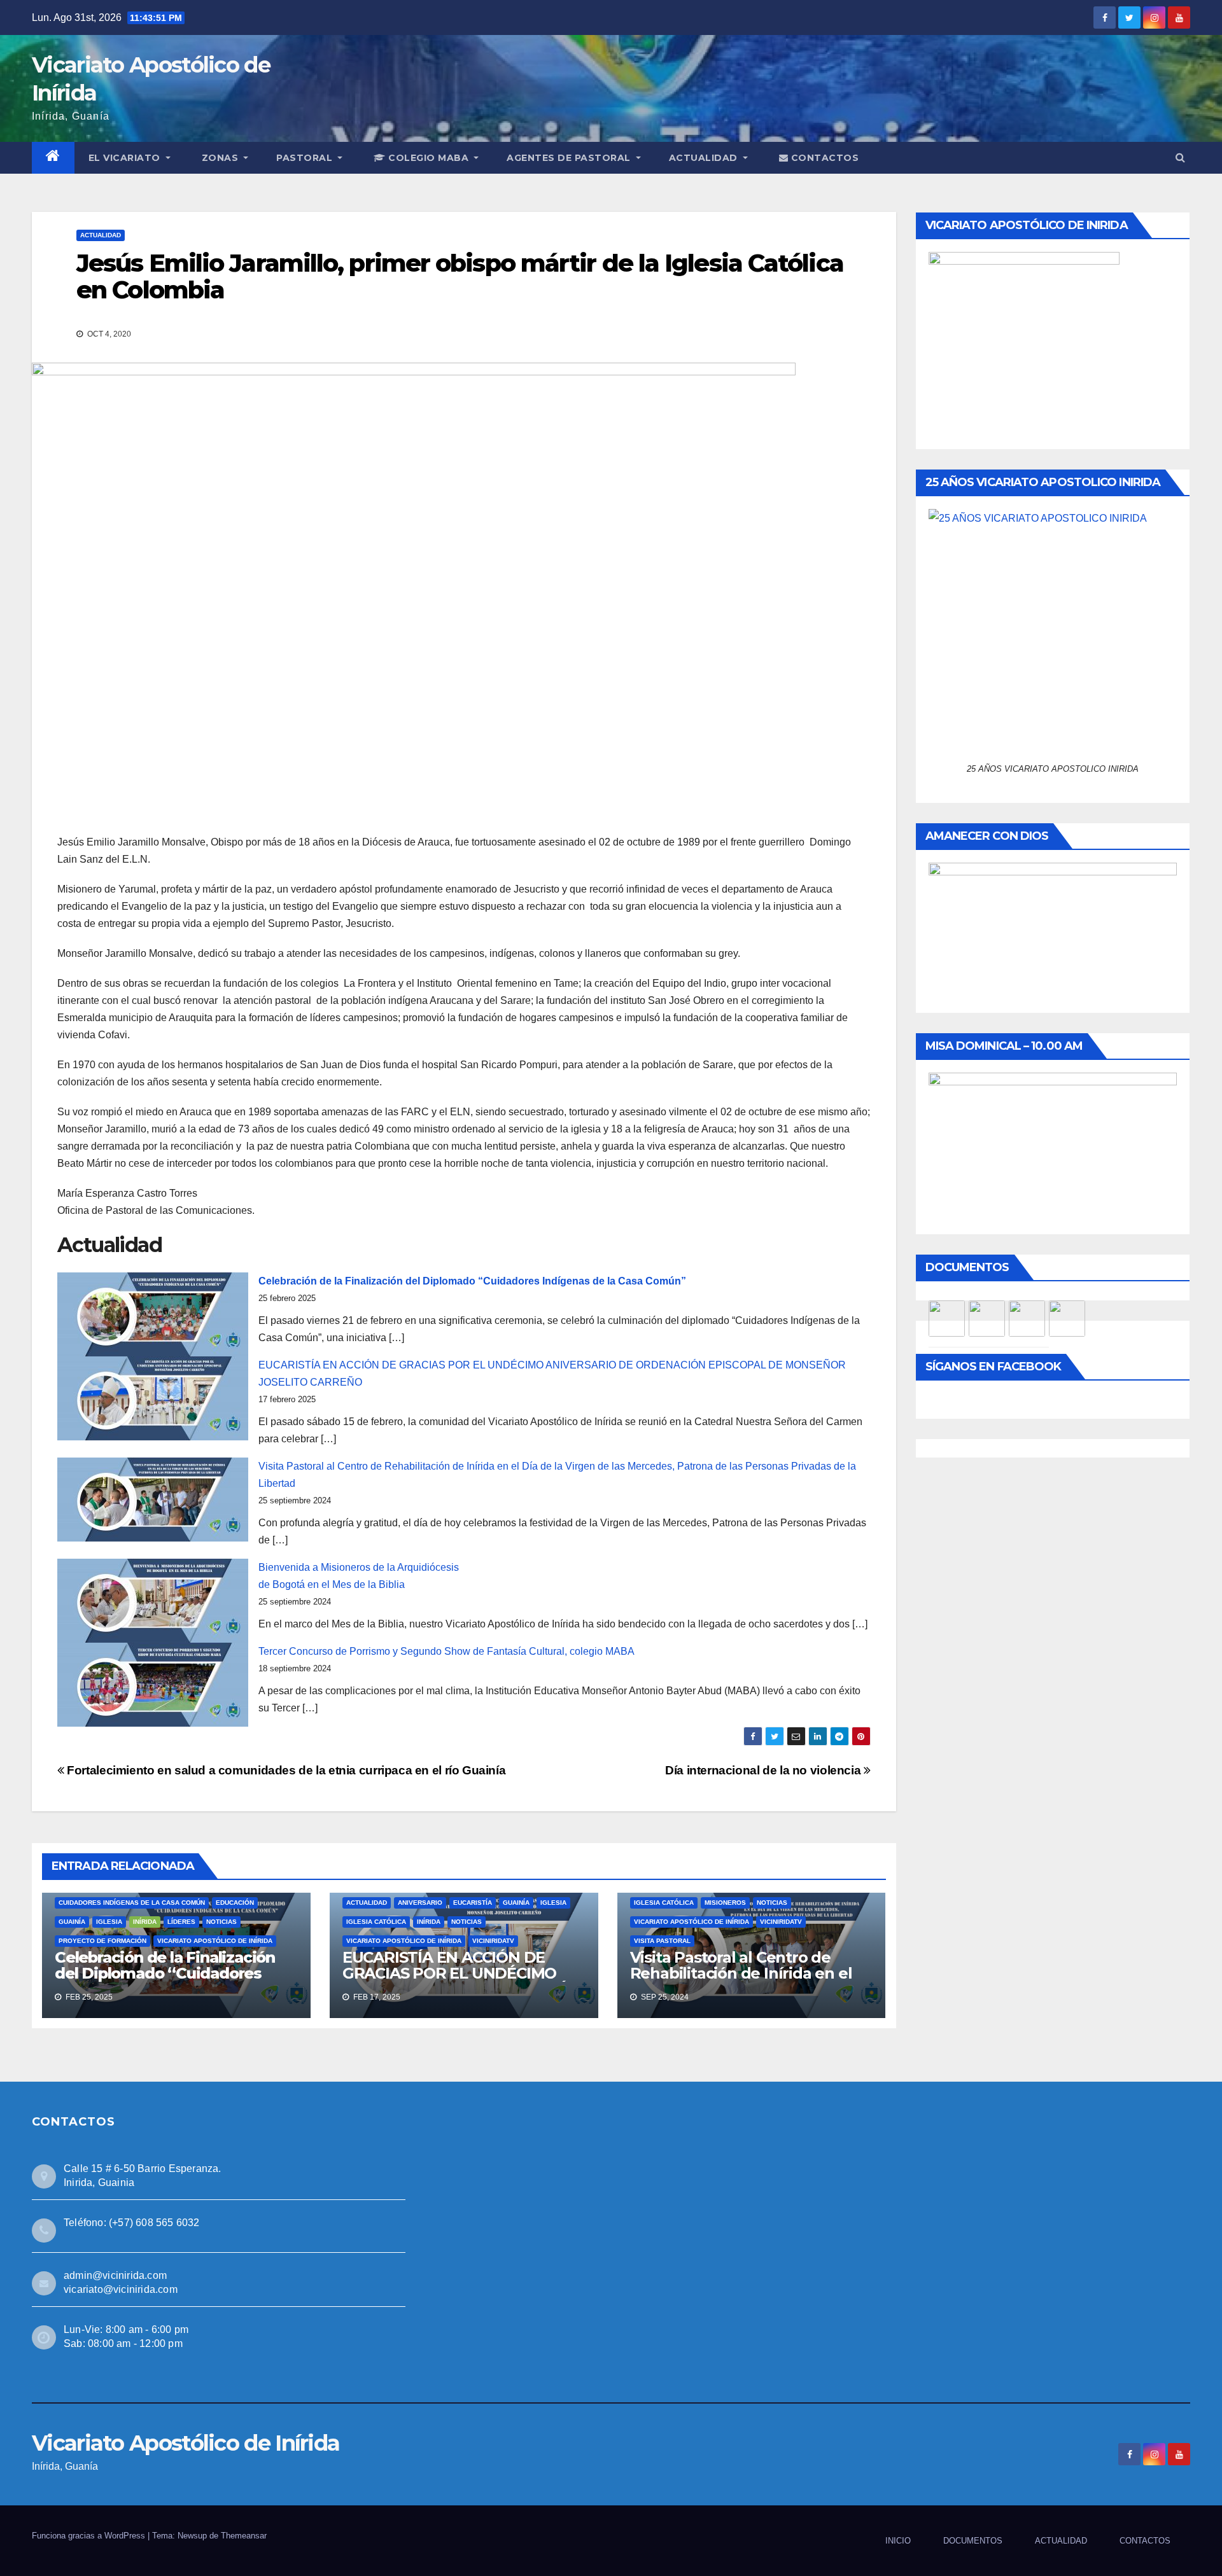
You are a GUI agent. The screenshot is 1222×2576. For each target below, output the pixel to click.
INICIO (898, 2541)
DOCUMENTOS (973, 2541)
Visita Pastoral (662, 1941)
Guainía (72, 1922)
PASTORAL (306, 158)
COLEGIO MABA (429, 158)
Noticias (221, 1922)
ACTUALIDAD (705, 158)
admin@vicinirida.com (115, 2275)
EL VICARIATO (126, 158)
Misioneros (725, 1903)
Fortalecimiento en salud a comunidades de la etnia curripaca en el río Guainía (285, 1770)
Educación (235, 1903)
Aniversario (420, 1903)
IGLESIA (109, 1922)
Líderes (181, 1922)
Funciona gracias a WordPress (90, 2536)
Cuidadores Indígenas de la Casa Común (132, 1903)
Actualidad (101, 235)
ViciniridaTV (493, 1941)
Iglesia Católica (376, 1922)
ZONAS (221, 158)
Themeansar (244, 2536)
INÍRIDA (145, 1922)
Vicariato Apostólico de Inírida (215, 1941)
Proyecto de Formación (102, 1941)
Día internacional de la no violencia (764, 1770)
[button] (1180, 157)
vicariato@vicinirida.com (121, 2289)
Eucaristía (473, 1903)
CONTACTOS (823, 158)
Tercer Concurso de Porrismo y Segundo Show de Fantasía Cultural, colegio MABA (446, 1651)
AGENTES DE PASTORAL (570, 158)
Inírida (429, 1922)
